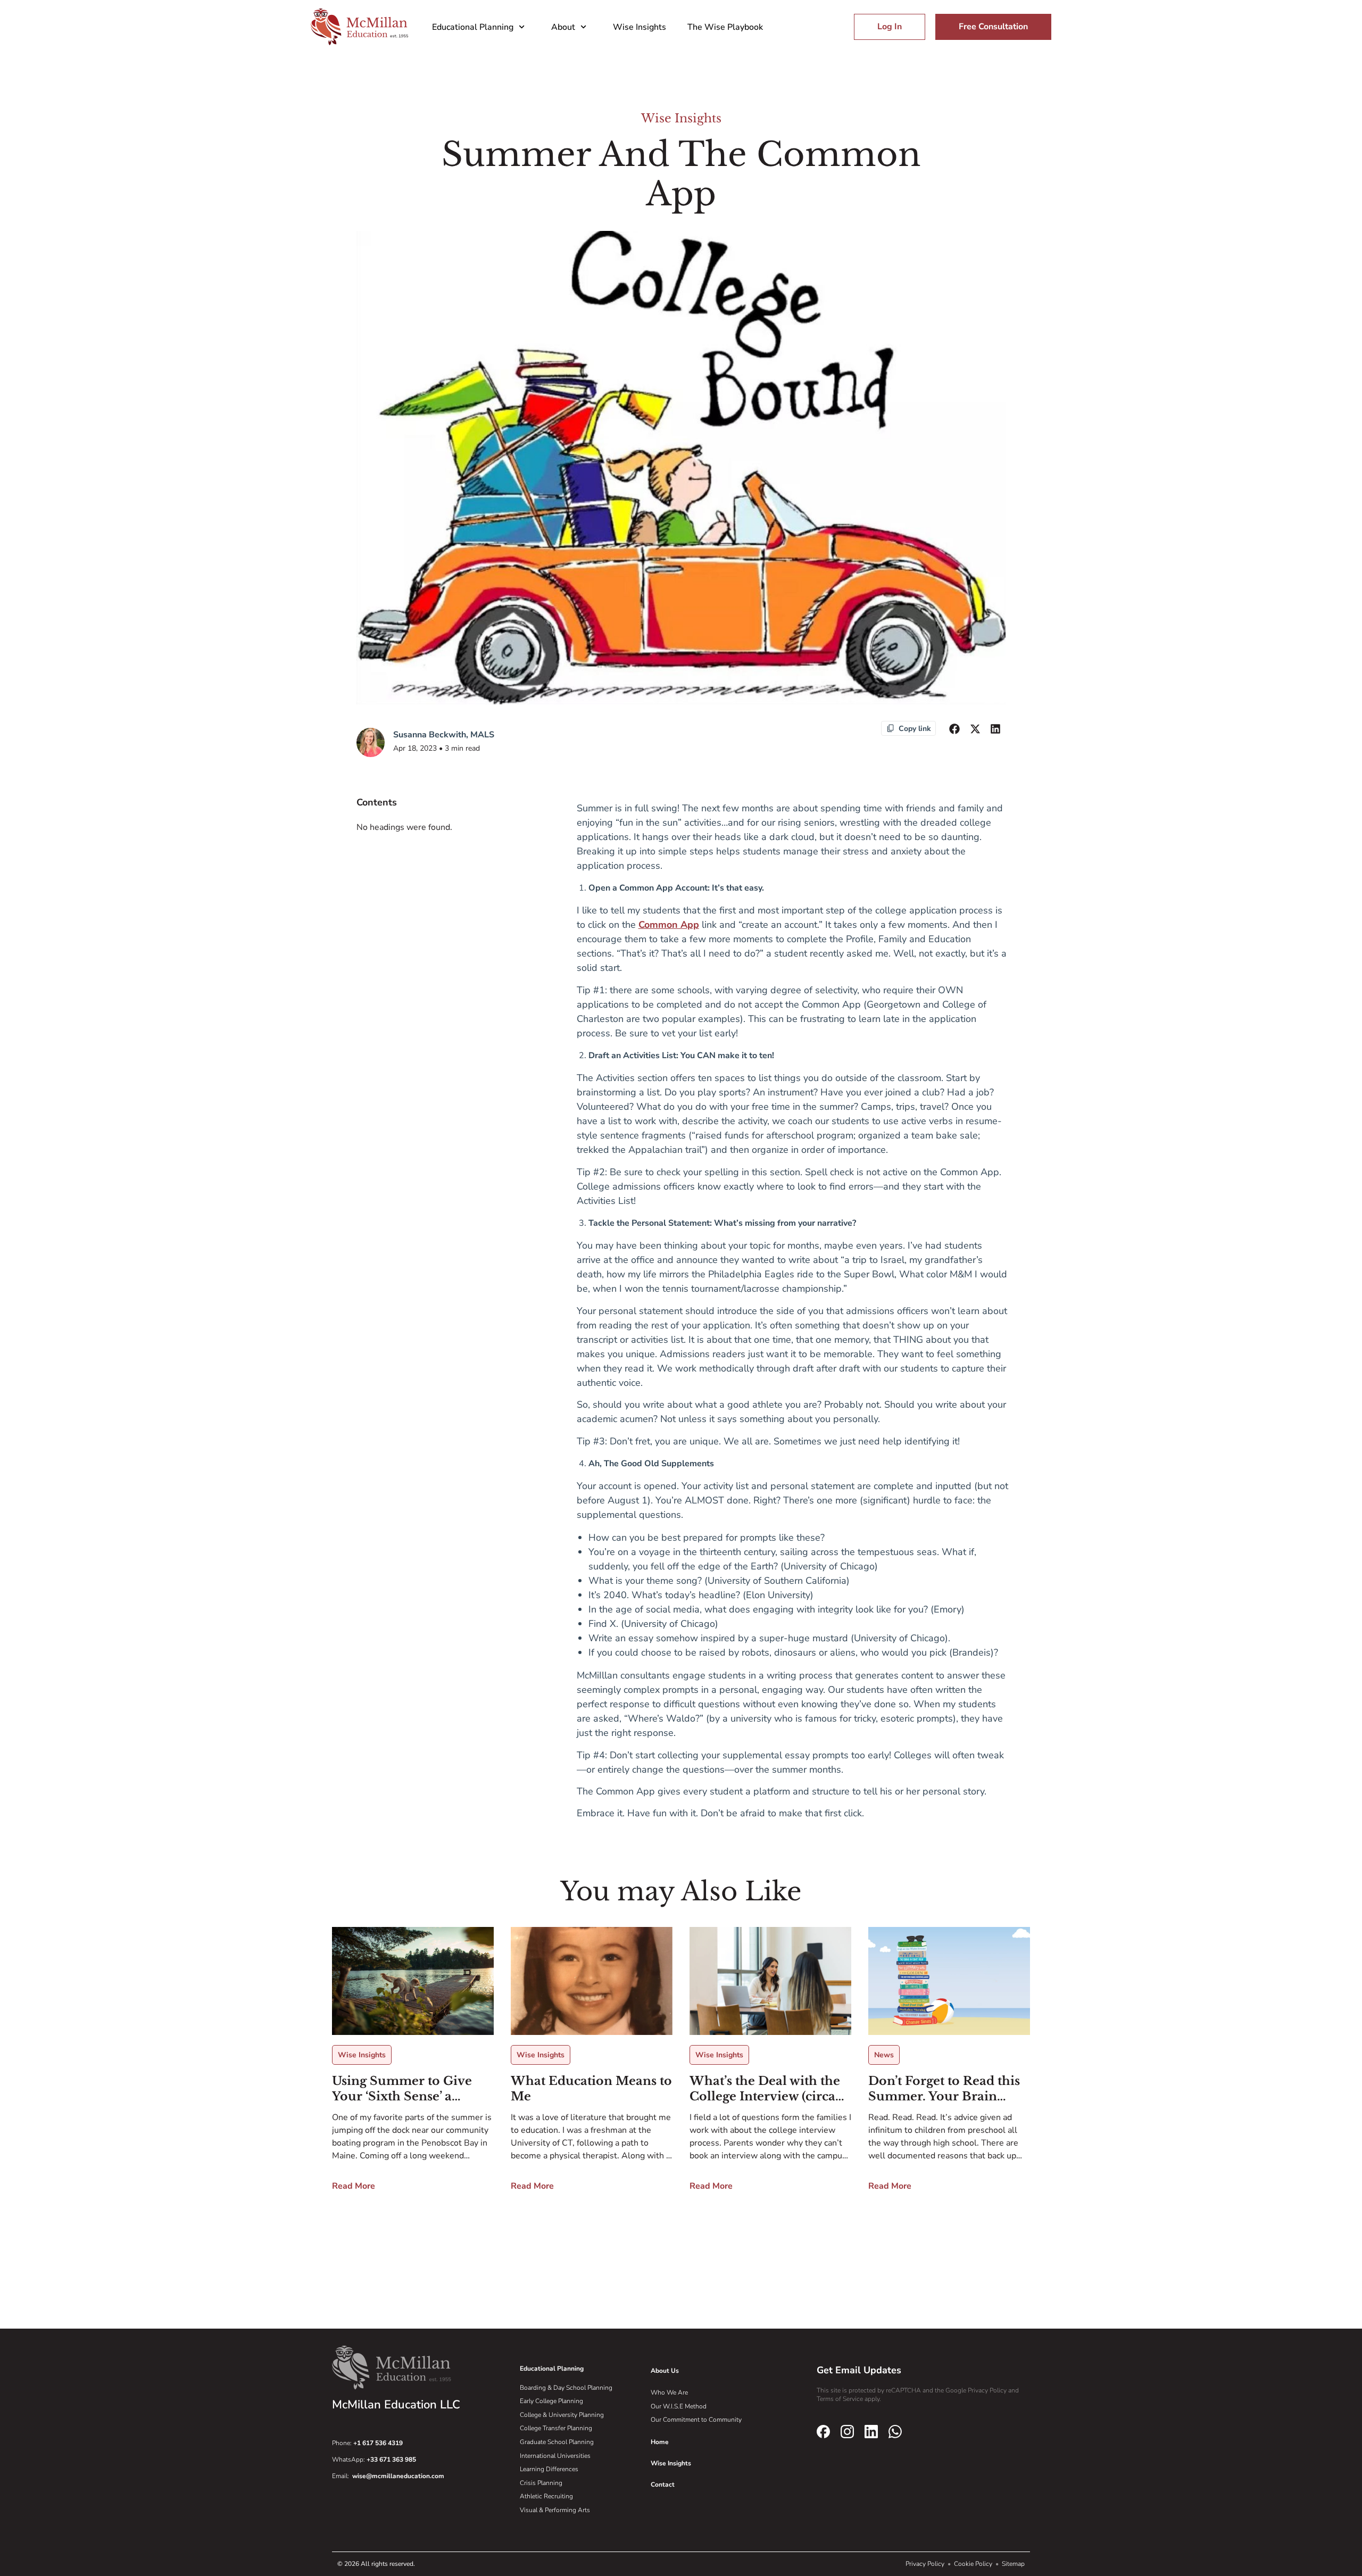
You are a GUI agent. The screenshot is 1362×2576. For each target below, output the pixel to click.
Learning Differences (549, 2469)
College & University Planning (562, 2415)
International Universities (555, 2456)
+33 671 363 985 (391, 2459)
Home (660, 2442)
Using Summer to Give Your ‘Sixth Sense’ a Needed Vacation (402, 2089)
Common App (669, 925)
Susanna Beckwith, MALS (444, 735)
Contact (663, 2484)
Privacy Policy (926, 2564)
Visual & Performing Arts (555, 2510)
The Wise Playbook (725, 27)
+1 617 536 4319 (378, 2443)
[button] (954, 729)
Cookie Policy (974, 2564)
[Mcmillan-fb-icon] (823, 2431)
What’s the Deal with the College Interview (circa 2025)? (765, 2089)
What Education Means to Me (591, 2089)
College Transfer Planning (556, 2428)
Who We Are (669, 2392)
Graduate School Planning (557, 2442)
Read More (354, 2186)
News (884, 2055)
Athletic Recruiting (546, 2496)
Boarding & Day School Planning (566, 2388)
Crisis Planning (541, 2483)
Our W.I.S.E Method (679, 2406)
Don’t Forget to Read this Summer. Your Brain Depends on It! (944, 2089)
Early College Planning (551, 2401)
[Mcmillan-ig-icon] (847, 2431)
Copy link (915, 729)
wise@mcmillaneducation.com (398, 2476)
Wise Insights (640, 27)
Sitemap (1013, 2564)
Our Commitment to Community (696, 2420)
